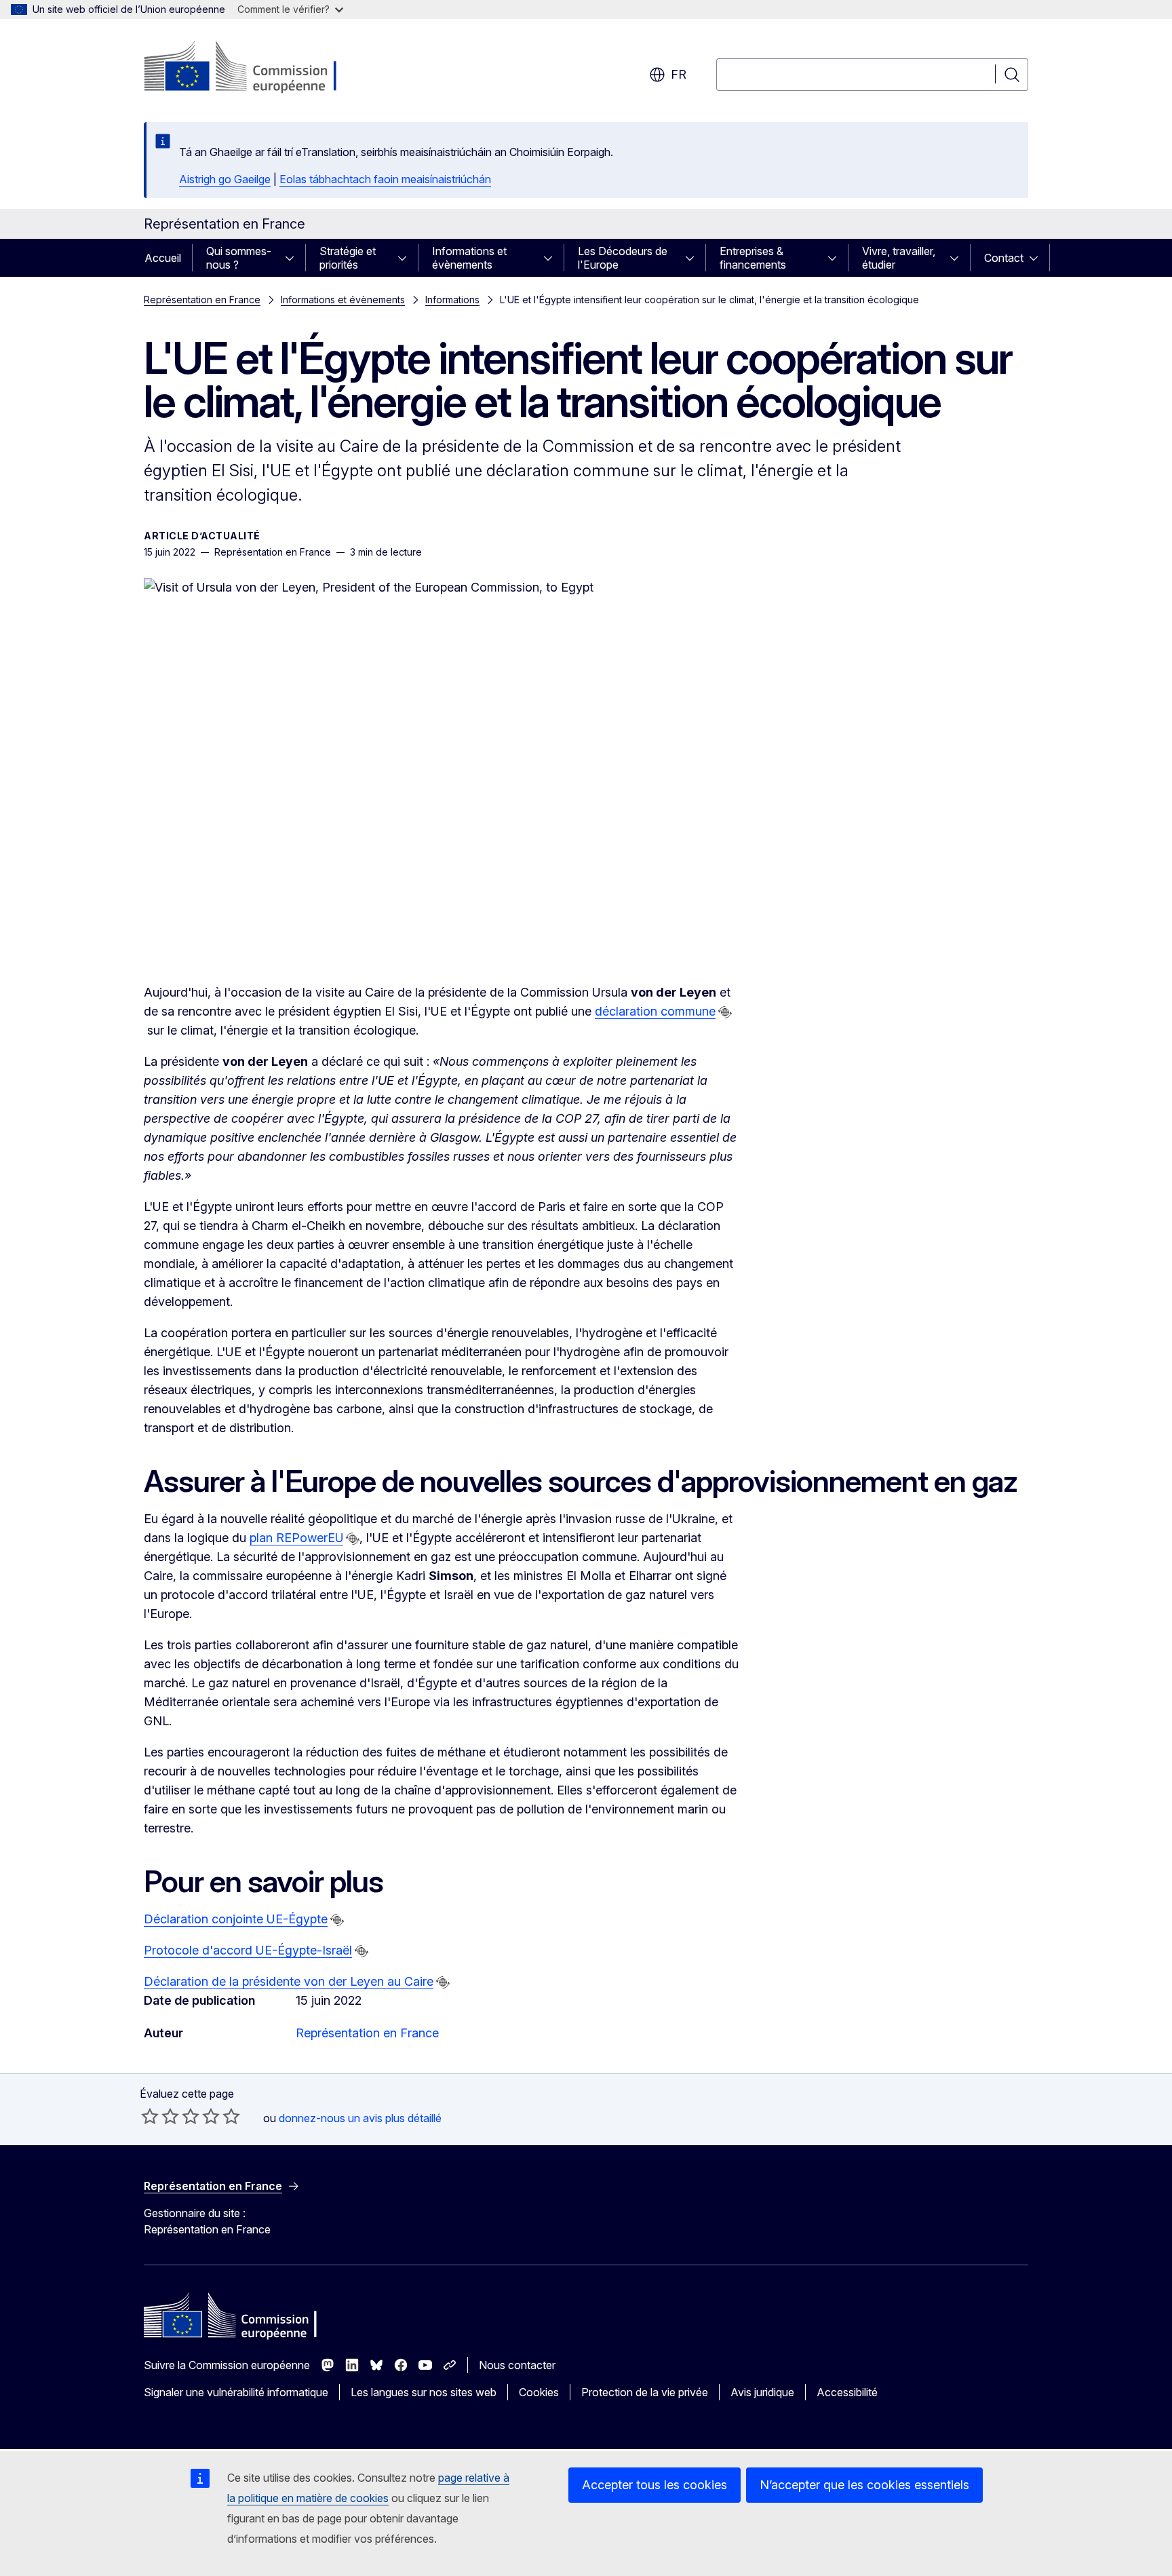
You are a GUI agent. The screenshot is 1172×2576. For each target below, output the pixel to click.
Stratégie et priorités (348, 258)
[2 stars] (160, 2116)
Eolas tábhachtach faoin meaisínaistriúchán (385, 179)
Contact (1004, 258)
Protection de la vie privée (645, 2392)
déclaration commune (655, 1011)
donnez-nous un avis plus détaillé (360, 2118)
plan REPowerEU (296, 1538)
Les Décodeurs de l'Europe (623, 258)
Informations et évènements (469, 258)
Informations (452, 300)
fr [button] (679, 74)
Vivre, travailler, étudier (899, 258)
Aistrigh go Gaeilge (225, 179)
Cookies (539, 2392)
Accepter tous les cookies (655, 2485)
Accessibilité (847, 2392)
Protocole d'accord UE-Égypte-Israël (248, 1950)
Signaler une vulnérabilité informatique (236, 2392)
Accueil (163, 258)
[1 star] (150, 2116)
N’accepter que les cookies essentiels (864, 2485)
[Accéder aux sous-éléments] (294, 258)
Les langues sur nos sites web (424, 2392)
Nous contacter (517, 2365)
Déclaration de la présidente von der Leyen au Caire (289, 1981)
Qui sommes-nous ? (239, 258)
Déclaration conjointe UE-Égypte (236, 1919)
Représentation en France (202, 300)
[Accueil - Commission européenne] (253, 68)
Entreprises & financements (753, 258)
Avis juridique (762, 2392)
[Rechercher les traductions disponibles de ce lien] (725, 1012)
